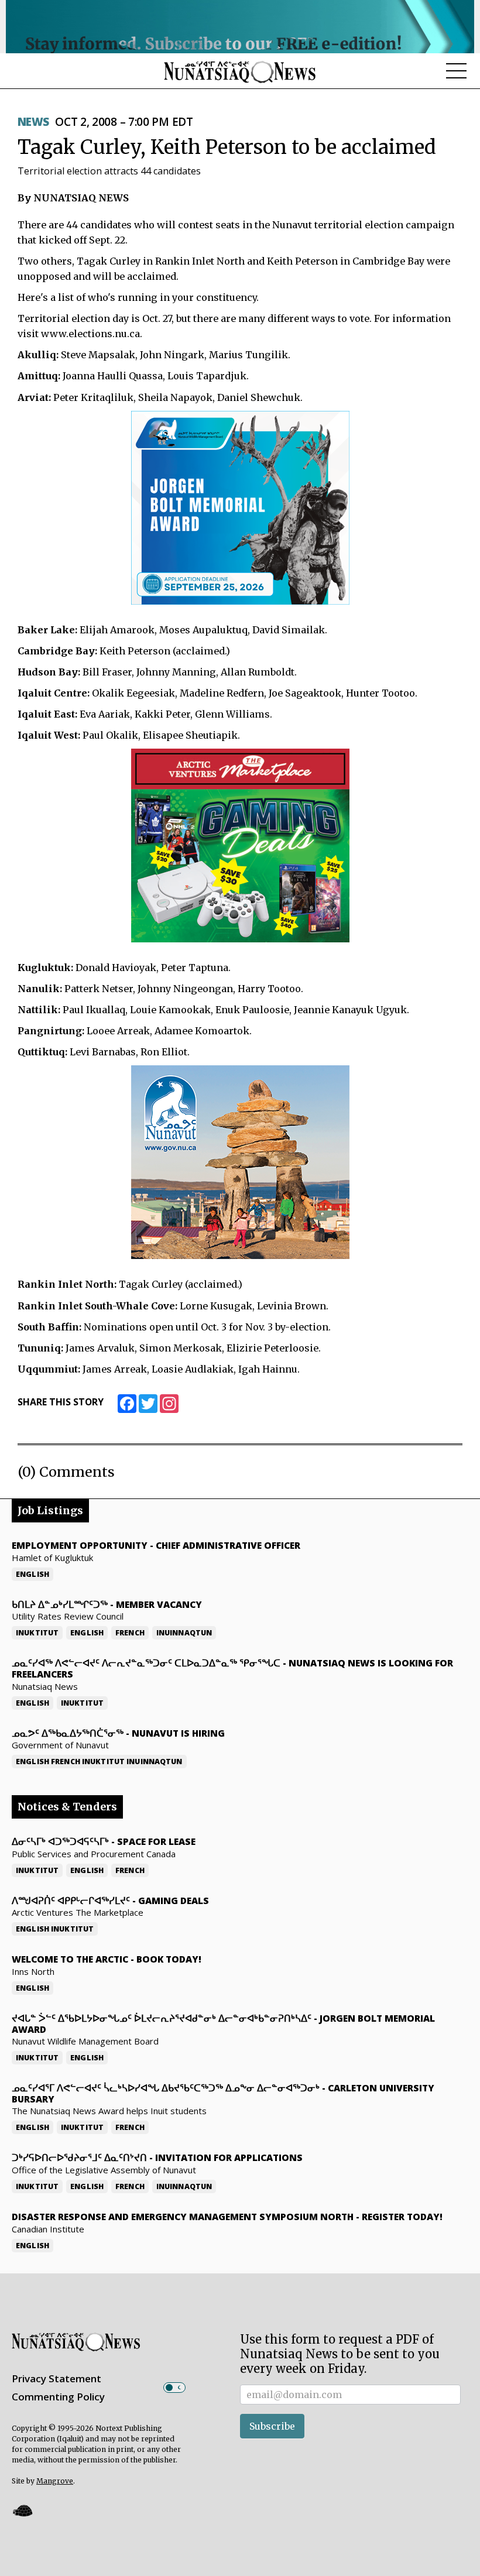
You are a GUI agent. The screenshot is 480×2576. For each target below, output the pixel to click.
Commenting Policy (58, 2397)
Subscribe (272, 2426)
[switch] (174, 2388)
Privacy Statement (56, 2378)
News (33, 122)
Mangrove (55, 2481)
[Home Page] (240, 71)
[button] (22, 2511)
